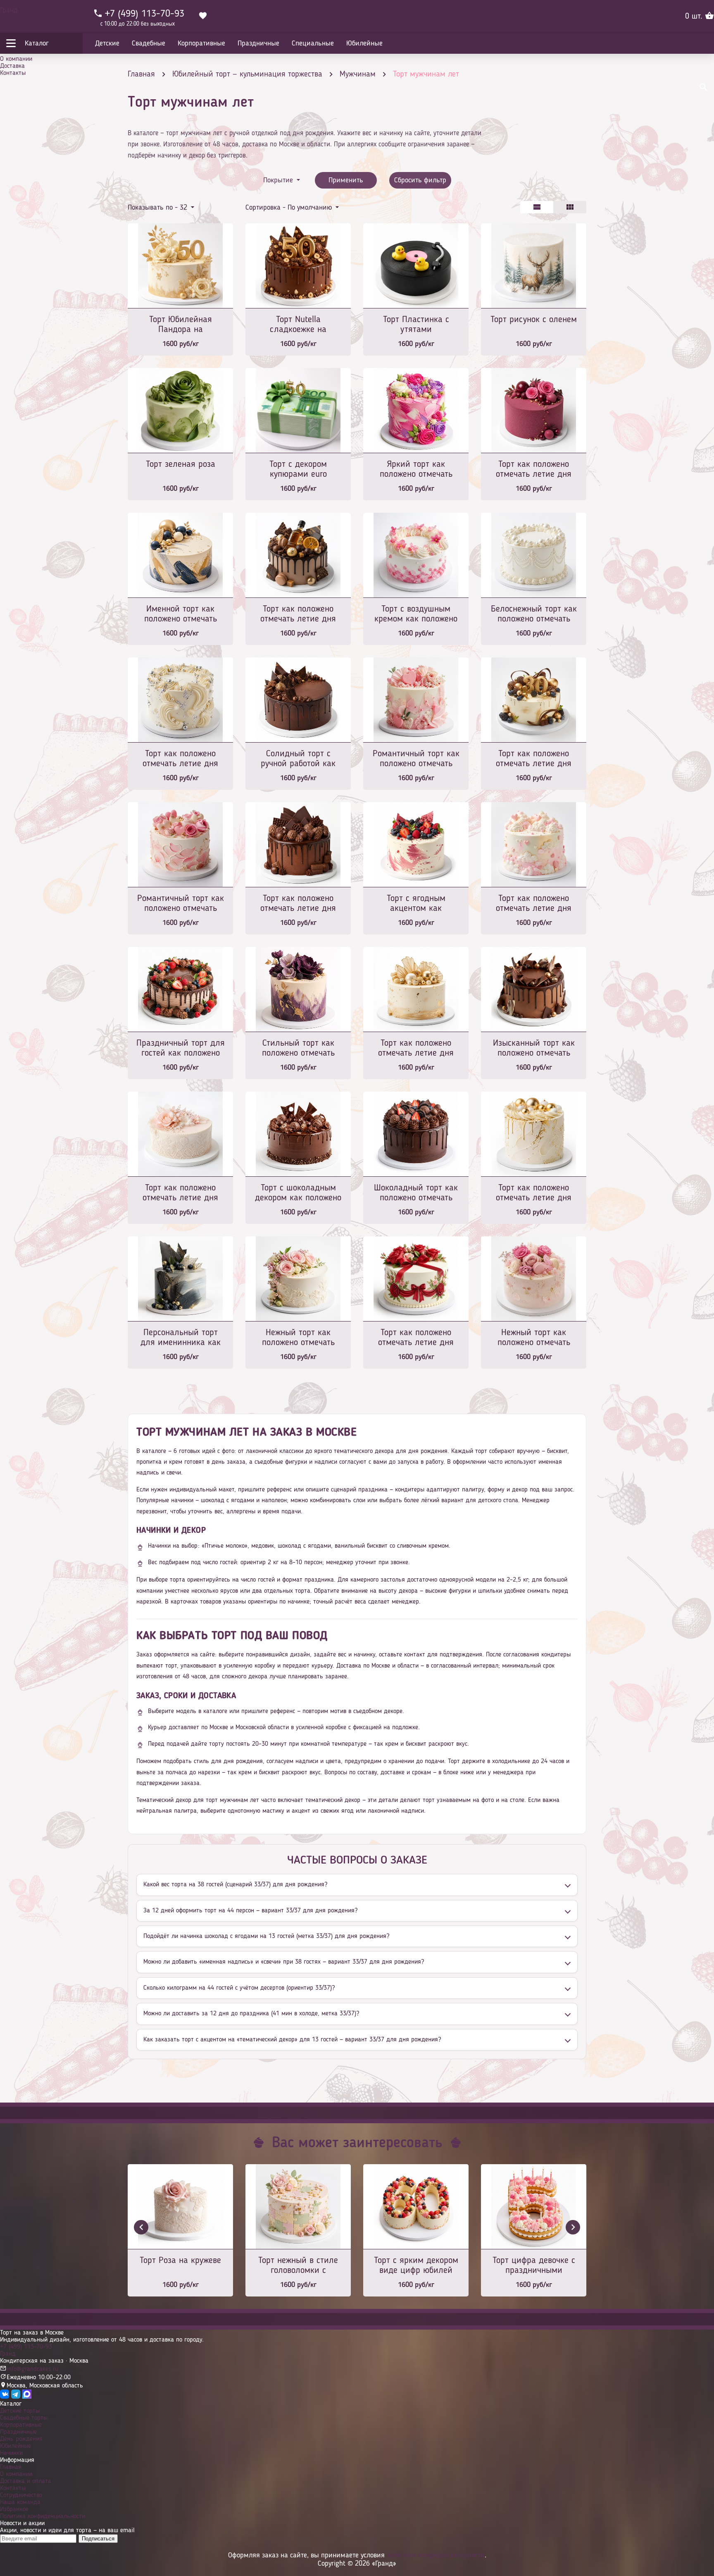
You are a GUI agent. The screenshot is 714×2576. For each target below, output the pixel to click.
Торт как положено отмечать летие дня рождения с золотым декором (416, 1049)
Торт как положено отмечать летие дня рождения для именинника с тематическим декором (298, 615)
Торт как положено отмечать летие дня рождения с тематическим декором (534, 759)
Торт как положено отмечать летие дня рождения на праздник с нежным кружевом (180, 1194)
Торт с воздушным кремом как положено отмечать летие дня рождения (416, 615)
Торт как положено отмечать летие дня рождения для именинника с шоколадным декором (298, 904)
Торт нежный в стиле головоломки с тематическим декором (298, 2266)
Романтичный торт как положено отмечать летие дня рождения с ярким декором (416, 759)
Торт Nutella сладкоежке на (298, 325)
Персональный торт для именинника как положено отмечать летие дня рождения (181, 1338)
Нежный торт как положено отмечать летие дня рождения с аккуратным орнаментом (298, 1338)
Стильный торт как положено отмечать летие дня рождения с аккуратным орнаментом (298, 1049)
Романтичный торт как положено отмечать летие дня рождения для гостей (181, 904)
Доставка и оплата (26, 2481)
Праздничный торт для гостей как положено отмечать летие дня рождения (181, 1049)
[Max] (27, 2397)
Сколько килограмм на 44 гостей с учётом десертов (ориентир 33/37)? (239, 1988)
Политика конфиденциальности (43, 2516)
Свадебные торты (24, 2418)
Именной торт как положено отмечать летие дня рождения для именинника (180, 615)
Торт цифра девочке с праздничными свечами (534, 2266)
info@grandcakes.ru (32, 2369)
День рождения (21, 2439)
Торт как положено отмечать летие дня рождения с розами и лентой (416, 1338)
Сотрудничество (21, 2495)
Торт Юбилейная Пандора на (181, 325)
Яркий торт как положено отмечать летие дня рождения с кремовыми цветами (416, 470)
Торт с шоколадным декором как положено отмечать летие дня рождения (298, 1194)
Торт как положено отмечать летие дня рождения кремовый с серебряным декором (181, 759)
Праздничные (18, 2432)
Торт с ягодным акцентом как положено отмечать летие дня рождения (416, 904)
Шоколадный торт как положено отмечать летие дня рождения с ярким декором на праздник (416, 1194)
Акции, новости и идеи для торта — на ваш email (67, 2531)
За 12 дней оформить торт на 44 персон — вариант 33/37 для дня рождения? (250, 1911)
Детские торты (20, 2411)
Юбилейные (15, 2446)
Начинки (11, 2453)
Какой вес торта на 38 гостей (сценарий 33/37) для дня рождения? (235, 1885)
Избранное (14, 2509)
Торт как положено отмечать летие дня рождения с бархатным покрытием (534, 470)
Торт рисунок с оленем (534, 320)
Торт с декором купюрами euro (298, 469)
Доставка (12, 66)
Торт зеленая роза (181, 464)
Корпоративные (21, 2425)
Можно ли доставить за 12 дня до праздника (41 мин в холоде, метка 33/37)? (251, 2014)
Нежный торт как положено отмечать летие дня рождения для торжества (534, 1338)
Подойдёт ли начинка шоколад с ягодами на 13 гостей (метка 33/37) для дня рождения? (266, 1936)
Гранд (9, 10)
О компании (16, 59)
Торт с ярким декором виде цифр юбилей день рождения (416, 2266)
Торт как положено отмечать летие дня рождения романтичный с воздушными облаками (534, 904)
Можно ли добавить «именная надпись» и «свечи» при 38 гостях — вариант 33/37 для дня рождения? (284, 1962)
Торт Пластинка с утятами (416, 325)
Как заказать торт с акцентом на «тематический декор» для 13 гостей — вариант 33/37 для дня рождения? (292, 2040)
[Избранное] (203, 17)
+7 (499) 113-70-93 (26, 2347)
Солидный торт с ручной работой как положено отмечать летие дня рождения (298, 759)
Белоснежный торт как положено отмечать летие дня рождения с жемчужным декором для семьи (534, 615)
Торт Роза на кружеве (180, 2261)
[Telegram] (16, 2397)
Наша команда (20, 2502)
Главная (11, 2467)
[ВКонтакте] (5, 2397)
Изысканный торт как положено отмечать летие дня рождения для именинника (534, 1049)
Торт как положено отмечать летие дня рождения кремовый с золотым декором (534, 1194)
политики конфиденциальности (436, 2555)
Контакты (13, 73)
